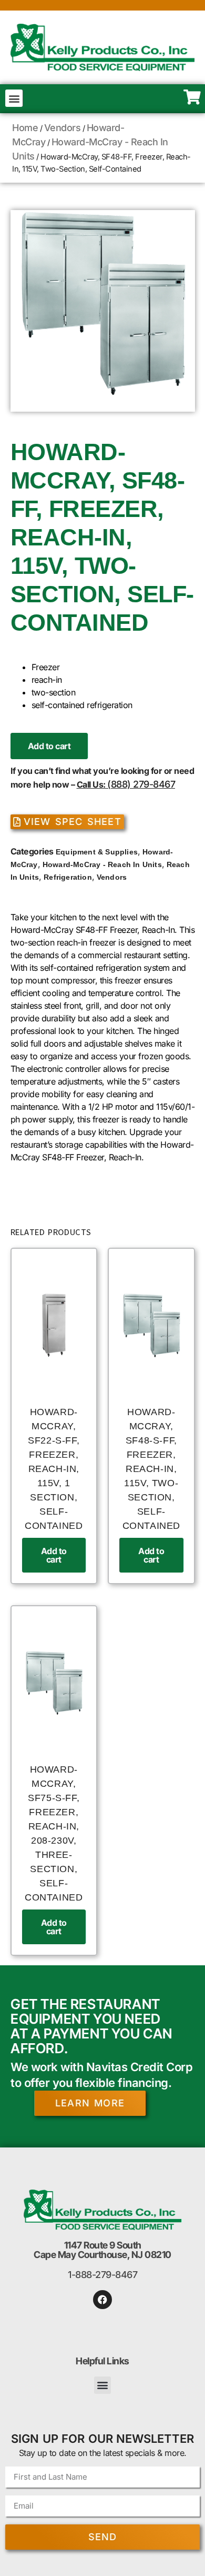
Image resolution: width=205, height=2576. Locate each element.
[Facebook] (102, 2300)
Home (25, 128)
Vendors (63, 128)
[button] (14, 98)
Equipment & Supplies (97, 852)
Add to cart (49, 746)
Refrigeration (68, 877)
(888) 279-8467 (141, 784)
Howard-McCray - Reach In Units (102, 864)
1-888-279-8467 (102, 2275)
